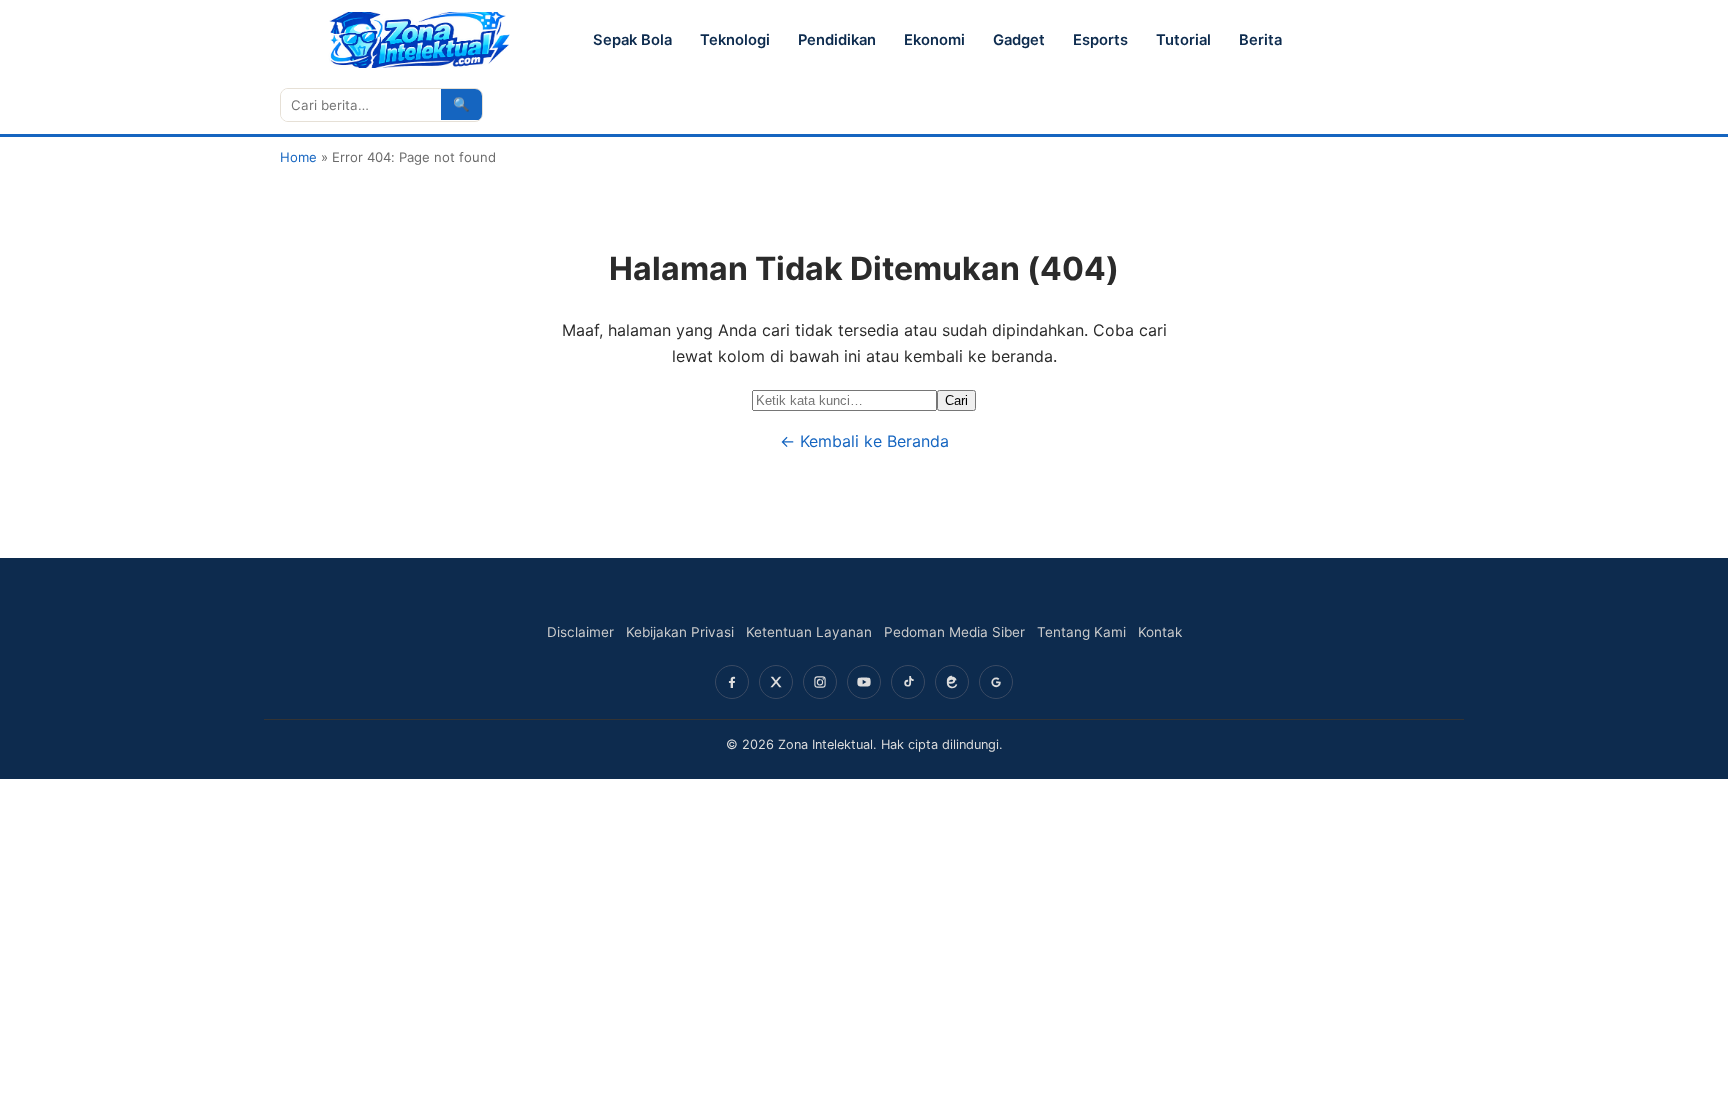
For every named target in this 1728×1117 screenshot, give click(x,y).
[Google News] (996, 682)
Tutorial (1183, 40)
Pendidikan (837, 40)
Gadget (1019, 40)
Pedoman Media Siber (954, 632)
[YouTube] (864, 682)
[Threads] (952, 682)
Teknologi (735, 40)
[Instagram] (820, 682)
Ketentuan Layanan (809, 632)
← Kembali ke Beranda (864, 441)
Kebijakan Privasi (680, 632)
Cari (956, 400)
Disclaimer (580, 632)
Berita (1260, 40)
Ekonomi (934, 40)
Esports (1100, 40)
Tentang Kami (1081, 632)
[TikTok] (908, 682)
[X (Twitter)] (776, 682)
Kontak (1160, 632)
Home (298, 157)
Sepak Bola (632, 40)
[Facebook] (732, 682)
